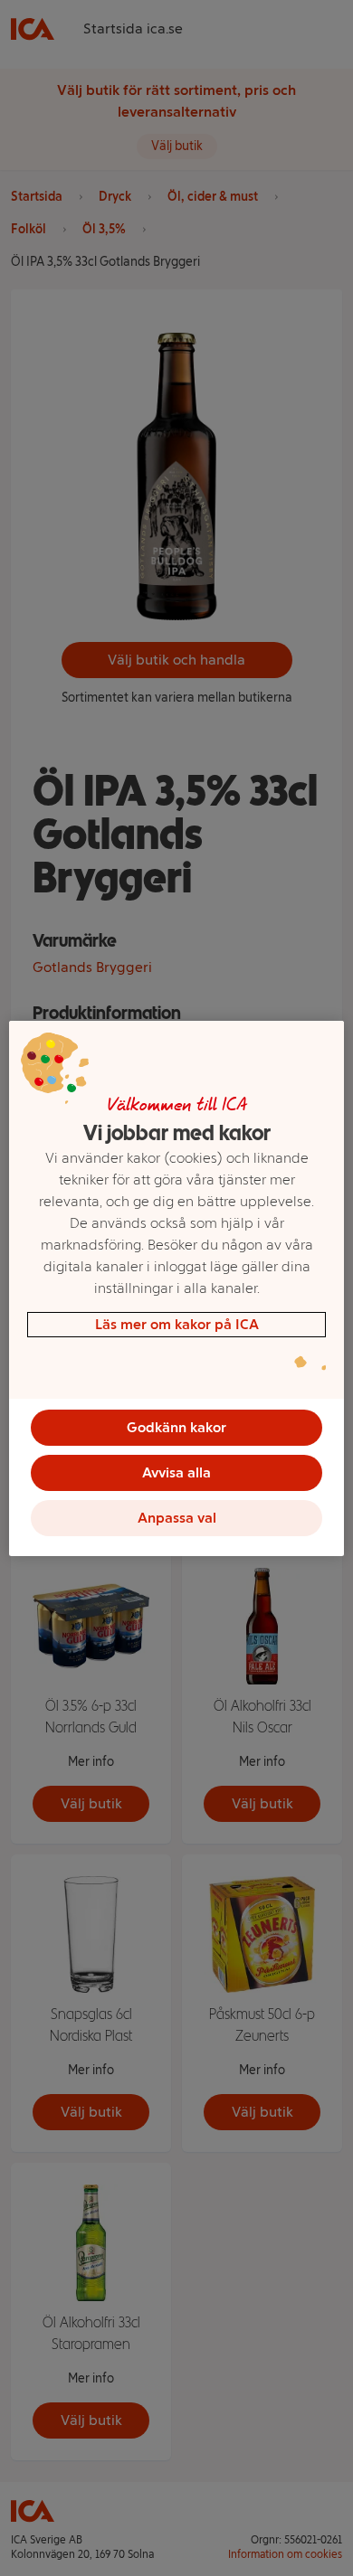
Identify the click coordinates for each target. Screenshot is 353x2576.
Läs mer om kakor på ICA (177, 1324)
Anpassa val (177, 1518)
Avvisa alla (176, 1472)
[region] (177, 1288)
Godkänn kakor (176, 1427)
